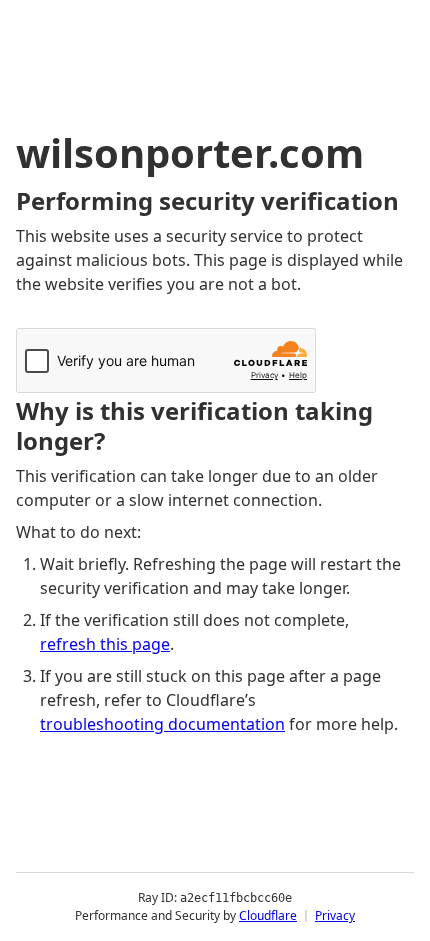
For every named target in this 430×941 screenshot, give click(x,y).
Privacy (335, 915)
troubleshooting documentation (162, 724)
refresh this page (105, 644)
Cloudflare (268, 915)
